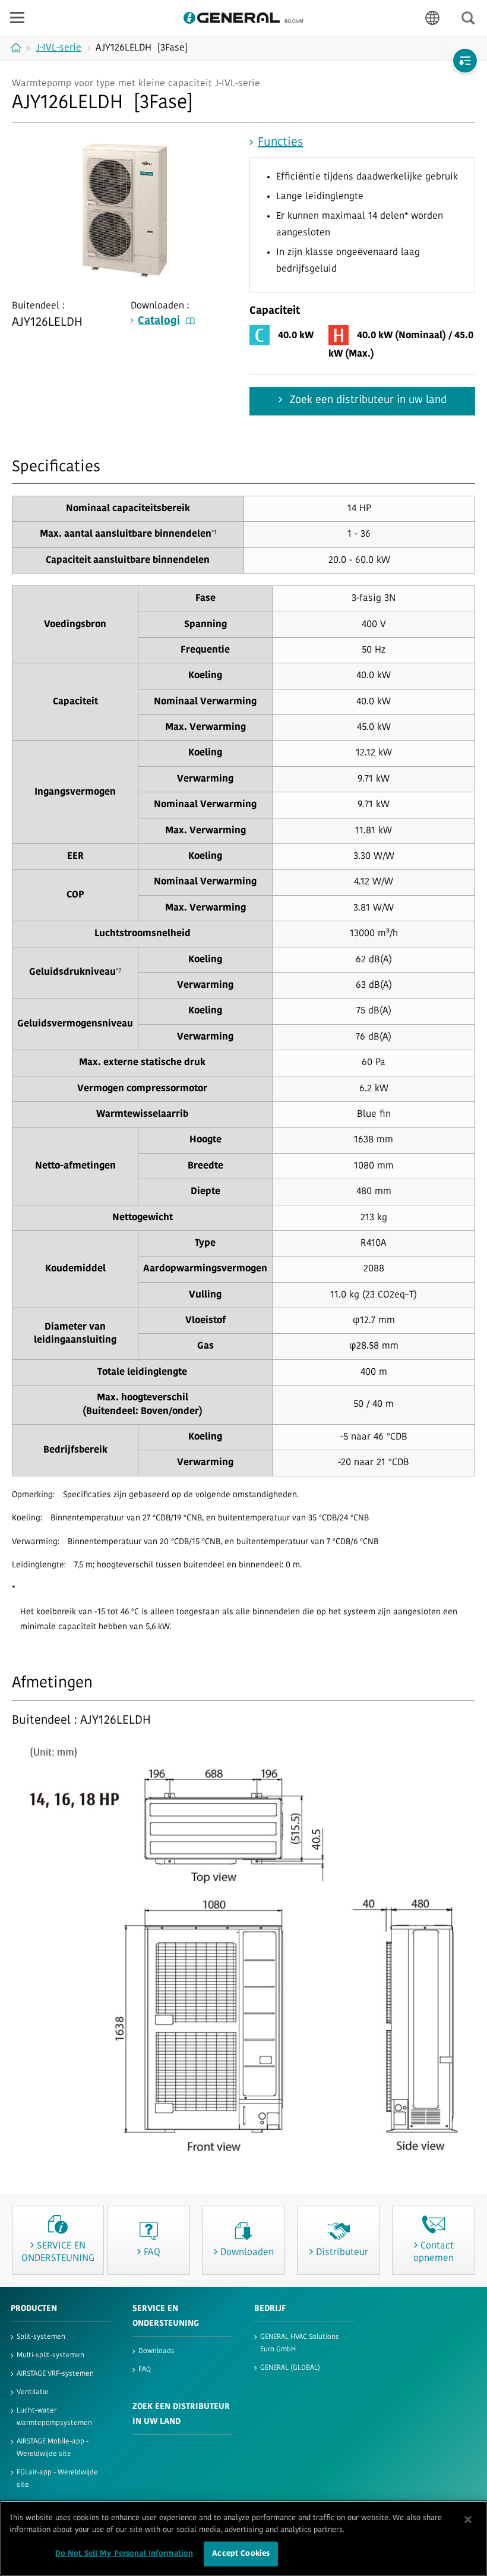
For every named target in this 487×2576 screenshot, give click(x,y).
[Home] (18, 48)
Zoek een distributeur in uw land (367, 401)
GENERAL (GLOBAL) (290, 2368)
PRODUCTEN (34, 2309)
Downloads (156, 2351)
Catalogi (159, 322)
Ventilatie (33, 2392)
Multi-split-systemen (50, 2355)
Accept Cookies (241, 2554)
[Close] (468, 2520)
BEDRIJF (270, 2309)
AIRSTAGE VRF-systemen (55, 2374)
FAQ (145, 2370)
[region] (243, 2538)
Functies (280, 143)
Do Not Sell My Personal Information (124, 2554)
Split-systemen (41, 2337)
